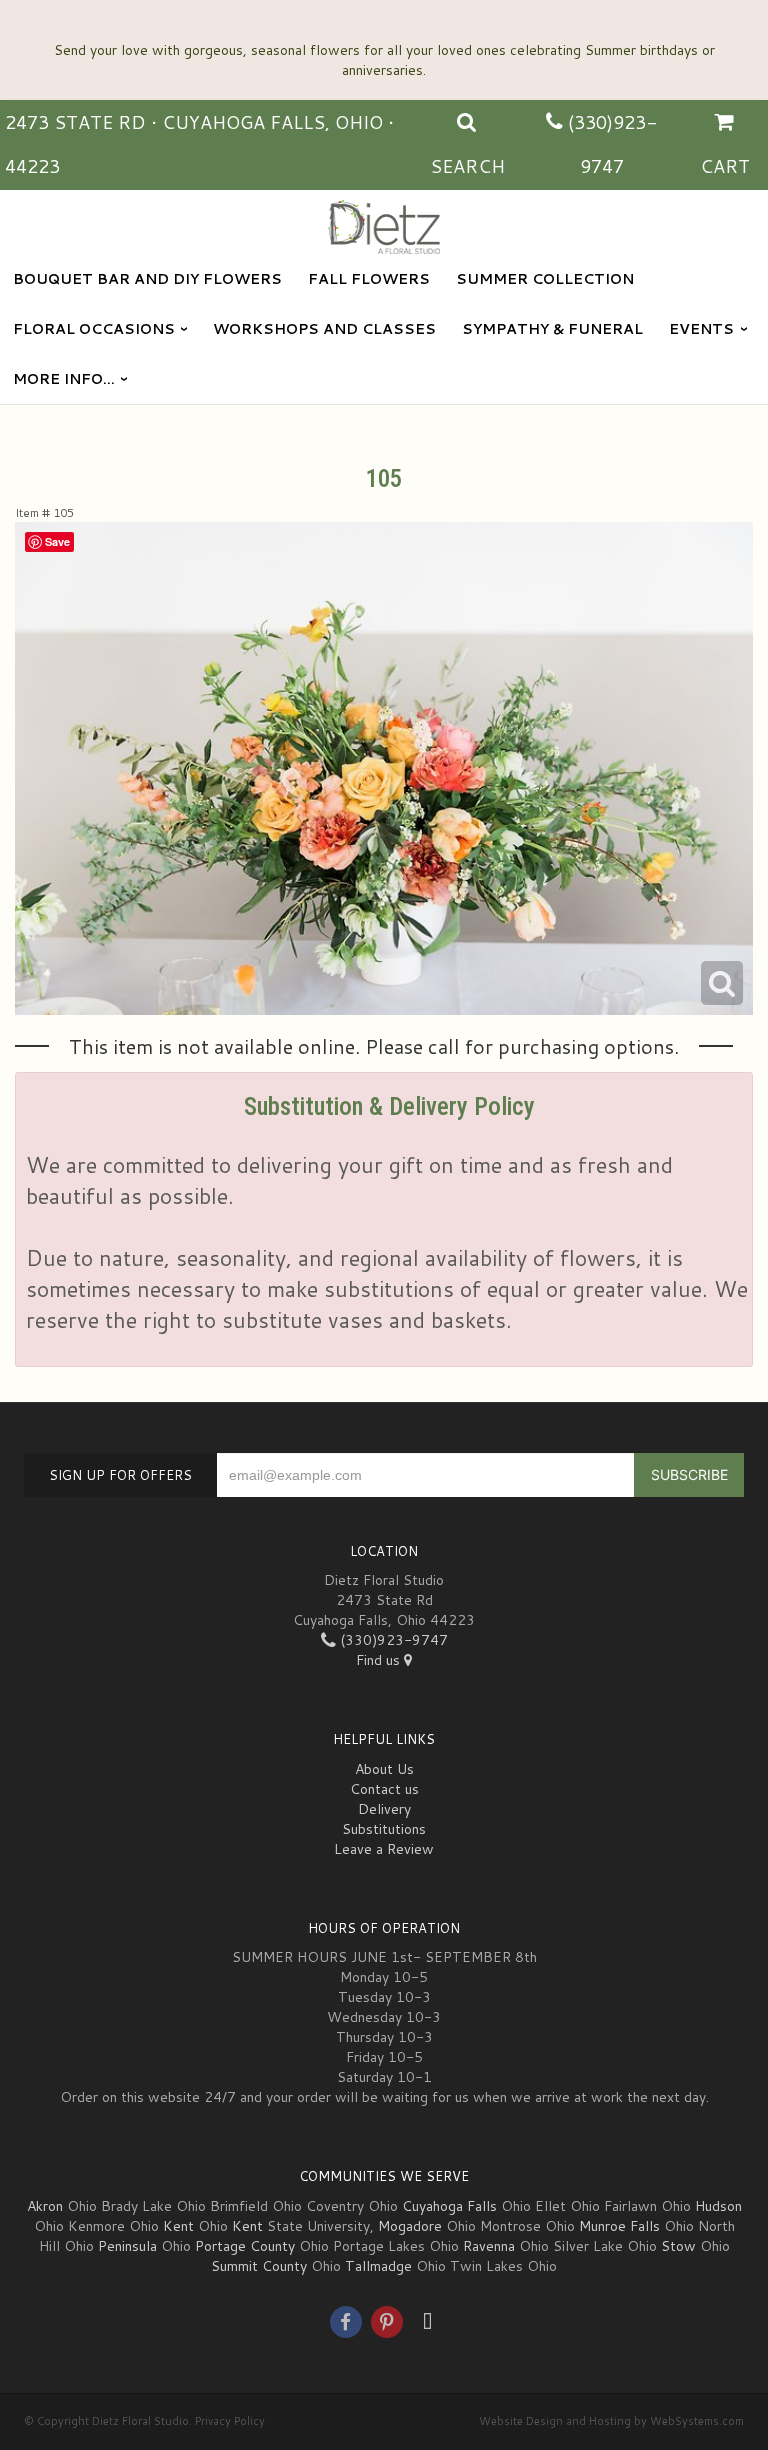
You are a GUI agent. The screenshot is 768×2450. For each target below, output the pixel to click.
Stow (678, 2246)
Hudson (718, 2206)
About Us (384, 1769)
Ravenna (489, 2246)
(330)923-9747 (392, 1640)
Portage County (245, 2246)
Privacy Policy (230, 2421)
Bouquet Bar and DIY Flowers (147, 279)
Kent (178, 2226)
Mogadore (410, 2226)
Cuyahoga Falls (449, 2206)
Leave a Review (384, 1849)
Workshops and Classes (324, 329)
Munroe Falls (619, 2226)
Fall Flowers (369, 279)
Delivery (384, 1809)
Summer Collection (545, 279)
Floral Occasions (94, 329)
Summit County (259, 2266)
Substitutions (384, 1829)
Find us (380, 1660)
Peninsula (127, 2246)
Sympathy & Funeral (552, 329)
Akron (45, 2206)
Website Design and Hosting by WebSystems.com (611, 2421)
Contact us (384, 1789)
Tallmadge (378, 2266)
